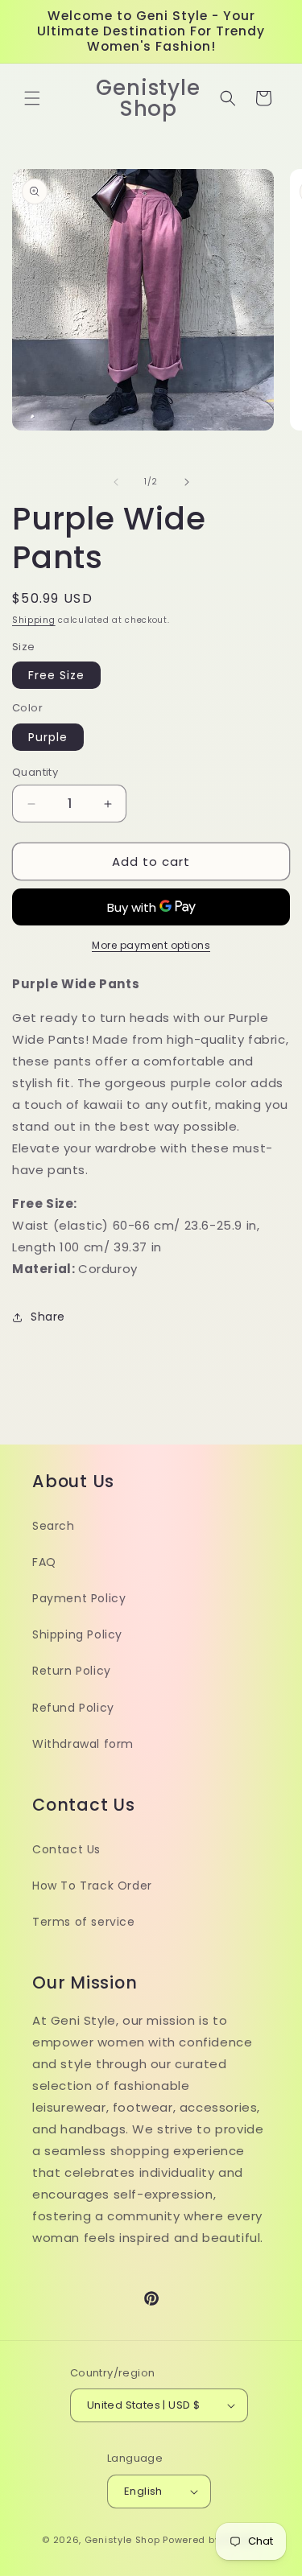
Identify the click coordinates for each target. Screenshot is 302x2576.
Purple (48, 737)
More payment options (151, 945)
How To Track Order (92, 1886)
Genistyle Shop (122, 2540)
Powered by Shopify (211, 2540)
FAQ (44, 1562)
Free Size (56, 675)
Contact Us (66, 1849)
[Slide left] (116, 482)
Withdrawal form (83, 1744)
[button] (32, 98)
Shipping (34, 620)
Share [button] (48, 1317)
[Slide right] (187, 482)
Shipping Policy (77, 1634)
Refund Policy (73, 1708)
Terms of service (84, 1922)
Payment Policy (79, 1598)
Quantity (35, 772)
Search (54, 1526)
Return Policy (72, 1671)
